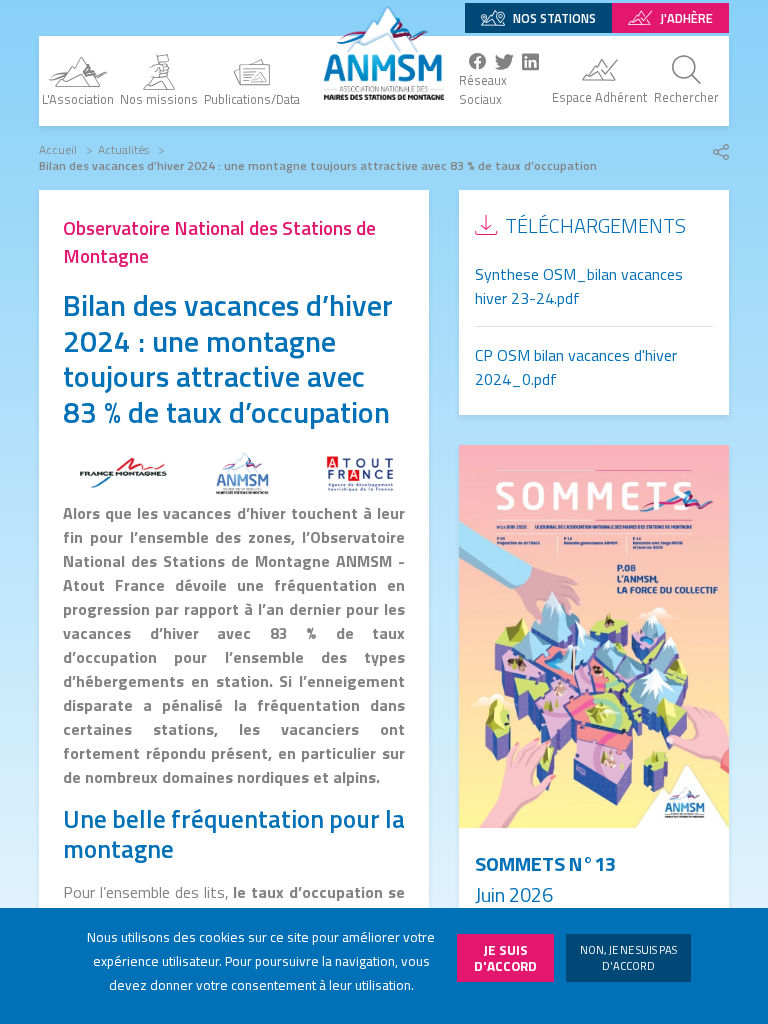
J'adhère (686, 18)
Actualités (123, 149)
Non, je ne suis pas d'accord (628, 957)
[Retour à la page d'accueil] (384, 50)
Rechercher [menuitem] (686, 97)
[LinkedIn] (530, 61)
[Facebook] (478, 62)
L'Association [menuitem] (78, 99)
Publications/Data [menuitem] (252, 99)
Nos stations (554, 18)
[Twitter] (504, 61)
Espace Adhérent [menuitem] (599, 97)
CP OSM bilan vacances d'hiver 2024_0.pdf (576, 367)
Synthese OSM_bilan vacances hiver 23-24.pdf (579, 286)
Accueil (58, 149)
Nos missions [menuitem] (159, 99)
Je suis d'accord (505, 958)
